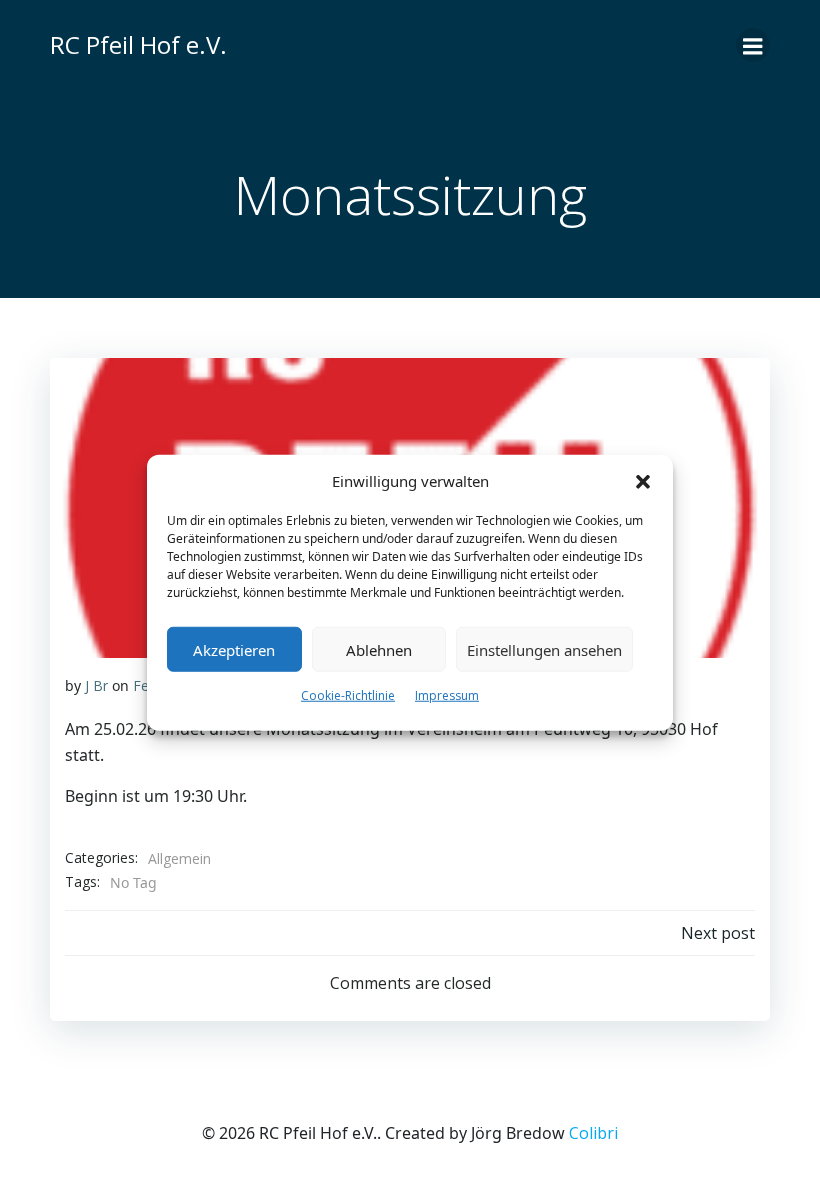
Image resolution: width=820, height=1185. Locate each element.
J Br (96, 685)
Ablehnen (379, 649)
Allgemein (179, 858)
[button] (643, 481)
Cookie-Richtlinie (348, 695)
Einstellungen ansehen (544, 649)
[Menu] (753, 45)
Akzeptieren (234, 649)
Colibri (593, 1133)
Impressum (447, 695)
